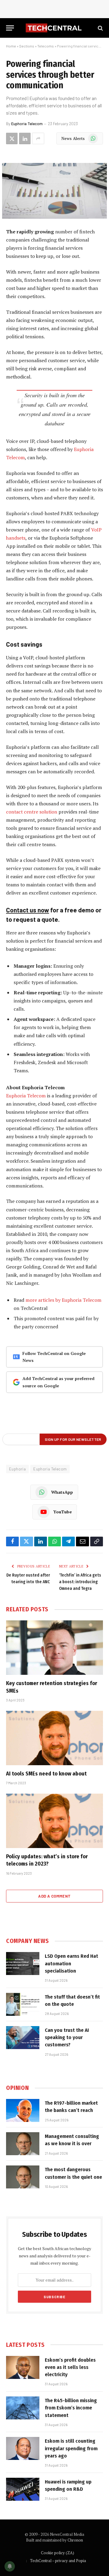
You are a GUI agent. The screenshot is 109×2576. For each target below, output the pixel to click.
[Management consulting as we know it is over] (23, 2144)
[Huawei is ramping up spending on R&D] (23, 2489)
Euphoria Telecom (27, 124)
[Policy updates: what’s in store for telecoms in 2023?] (54, 1821)
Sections (27, 46)
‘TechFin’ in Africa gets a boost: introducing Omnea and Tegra (80, 1582)
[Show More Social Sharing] (38, 138)
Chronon (75, 2540)
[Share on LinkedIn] (25, 138)
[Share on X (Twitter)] (12, 138)
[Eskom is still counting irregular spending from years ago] (23, 2448)
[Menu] (10, 28)
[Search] (100, 28)
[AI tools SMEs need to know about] (54, 1738)
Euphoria (17, 1469)
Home (11, 46)
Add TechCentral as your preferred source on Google (58, 1382)
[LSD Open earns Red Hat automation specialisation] (23, 1964)
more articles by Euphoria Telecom (63, 1300)
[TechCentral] (54, 28)
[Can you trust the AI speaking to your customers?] (23, 2038)
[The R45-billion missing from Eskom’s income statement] (23, 2408)
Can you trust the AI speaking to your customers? (67, 2038)
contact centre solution (32, 812)
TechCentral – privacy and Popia (58, 2561)
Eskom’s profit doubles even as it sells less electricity (70, 2367)
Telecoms (46, 46)
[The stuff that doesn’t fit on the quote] (23, 2004)
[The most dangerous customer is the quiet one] (23, 2177)
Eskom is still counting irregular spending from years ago (71, 2448)
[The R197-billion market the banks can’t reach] (23, 2110)
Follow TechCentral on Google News (54, 1357)
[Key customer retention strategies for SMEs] (54, 1648)
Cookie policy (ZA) (58, 2553)
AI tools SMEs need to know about (46, 1774)
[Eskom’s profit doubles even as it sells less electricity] (23, 2367)
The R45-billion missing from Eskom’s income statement (71, 2408)
